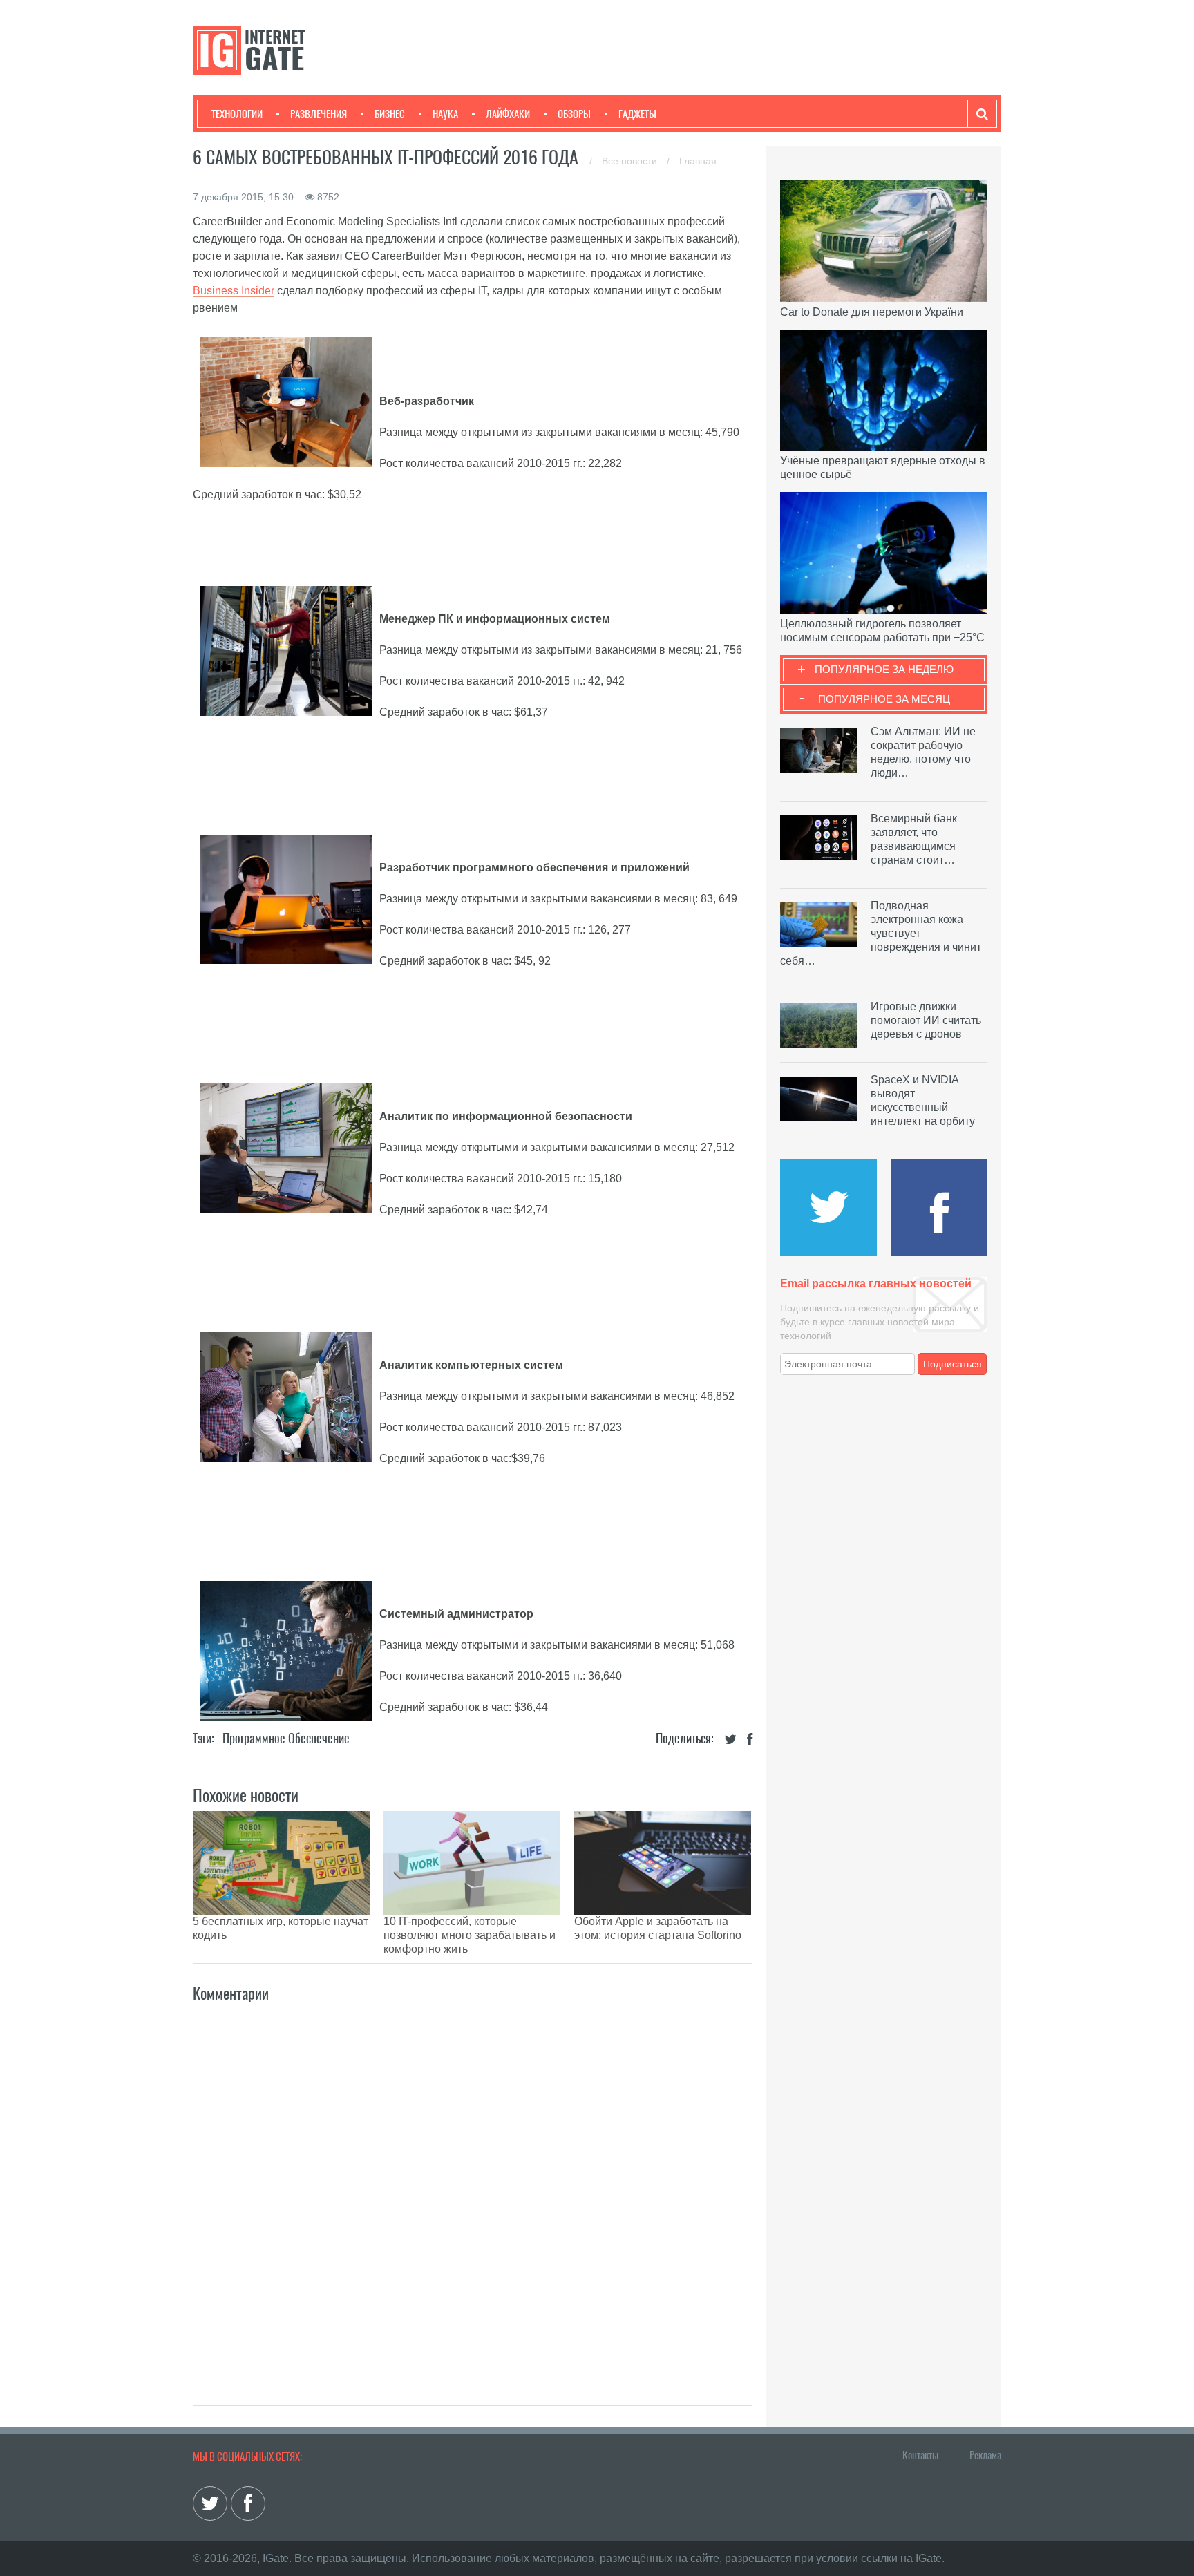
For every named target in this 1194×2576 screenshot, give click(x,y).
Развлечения (319, 114)
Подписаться (953, 1364)
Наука (445, 114)
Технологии (237, 114)
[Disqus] (473, 2189)
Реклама (985, 2455)
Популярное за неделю (884, 669)
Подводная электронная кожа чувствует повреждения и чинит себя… (881, 933)
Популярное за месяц (884, 699)
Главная (698, 161)
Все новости (631, 161)
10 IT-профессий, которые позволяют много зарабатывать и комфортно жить (470, 1935)
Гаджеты (637, 114)
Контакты (920, 2455)
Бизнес (390, 114)
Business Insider (234, 291)
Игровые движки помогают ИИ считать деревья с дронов (926, 1020)
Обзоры (574, 114)
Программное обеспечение (286, 1738)
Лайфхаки (508, 114)
